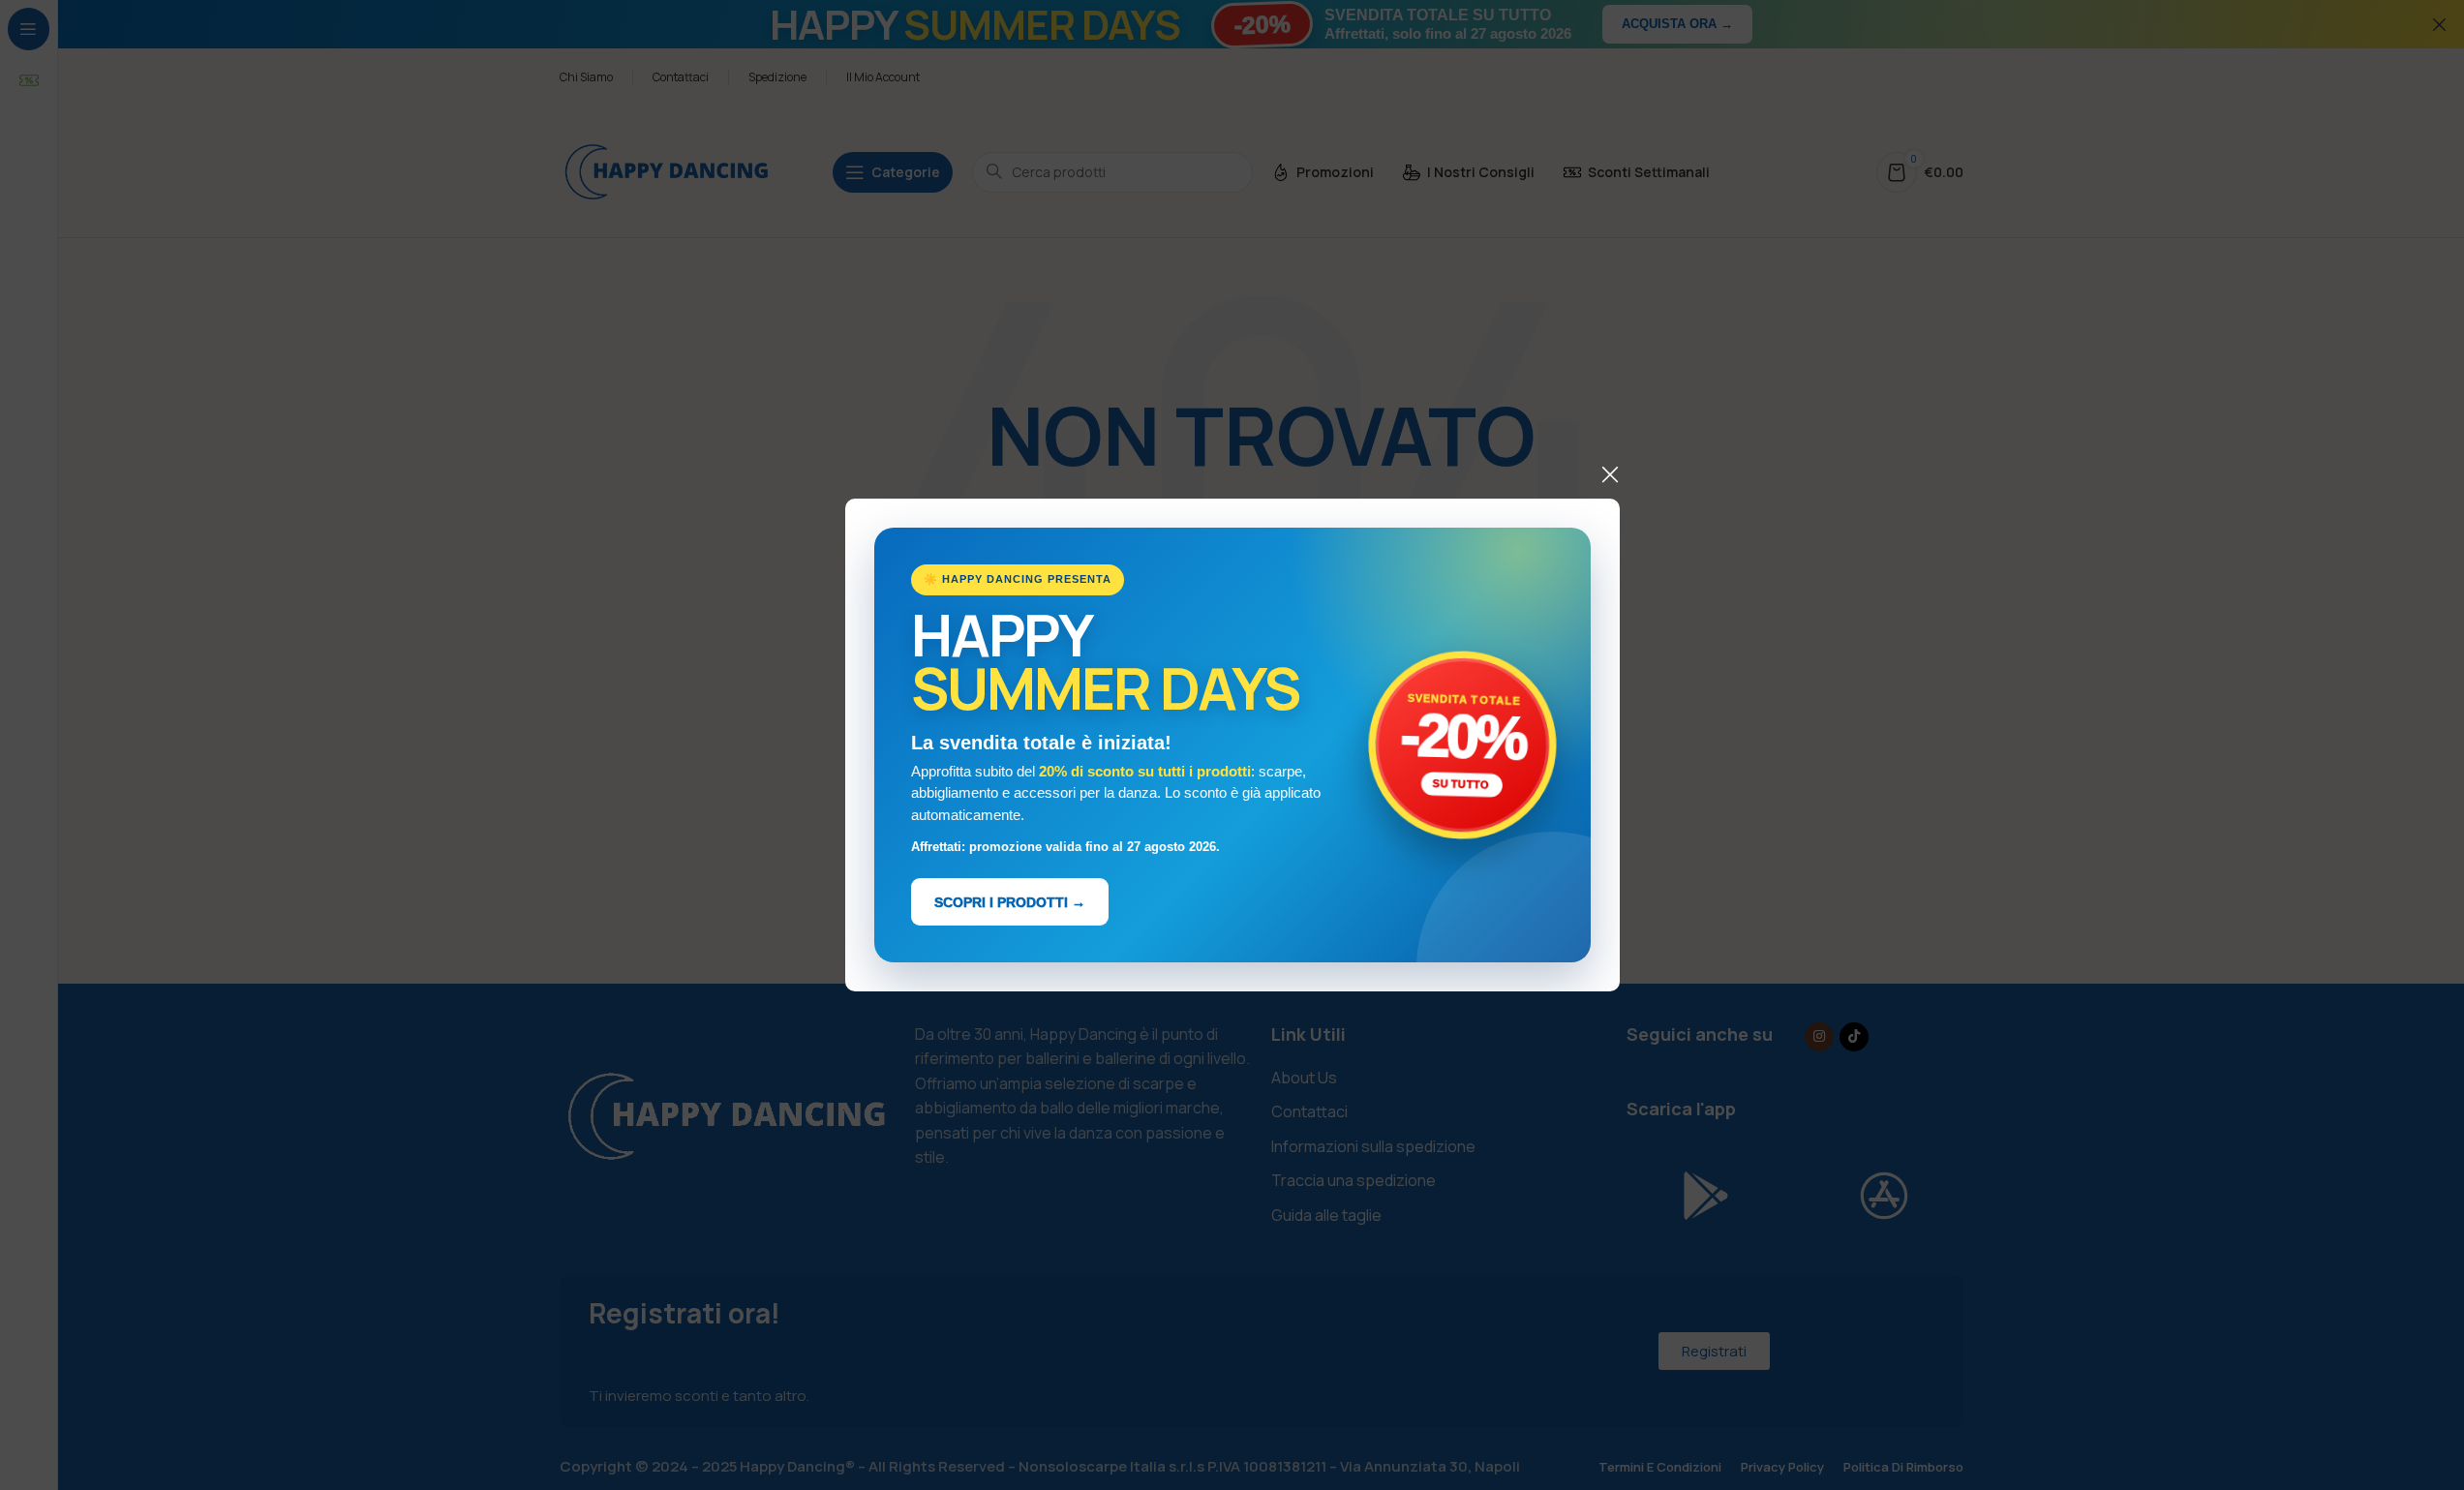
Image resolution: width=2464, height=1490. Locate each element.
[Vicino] (1610, 474)
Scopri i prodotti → (1010, 901)
